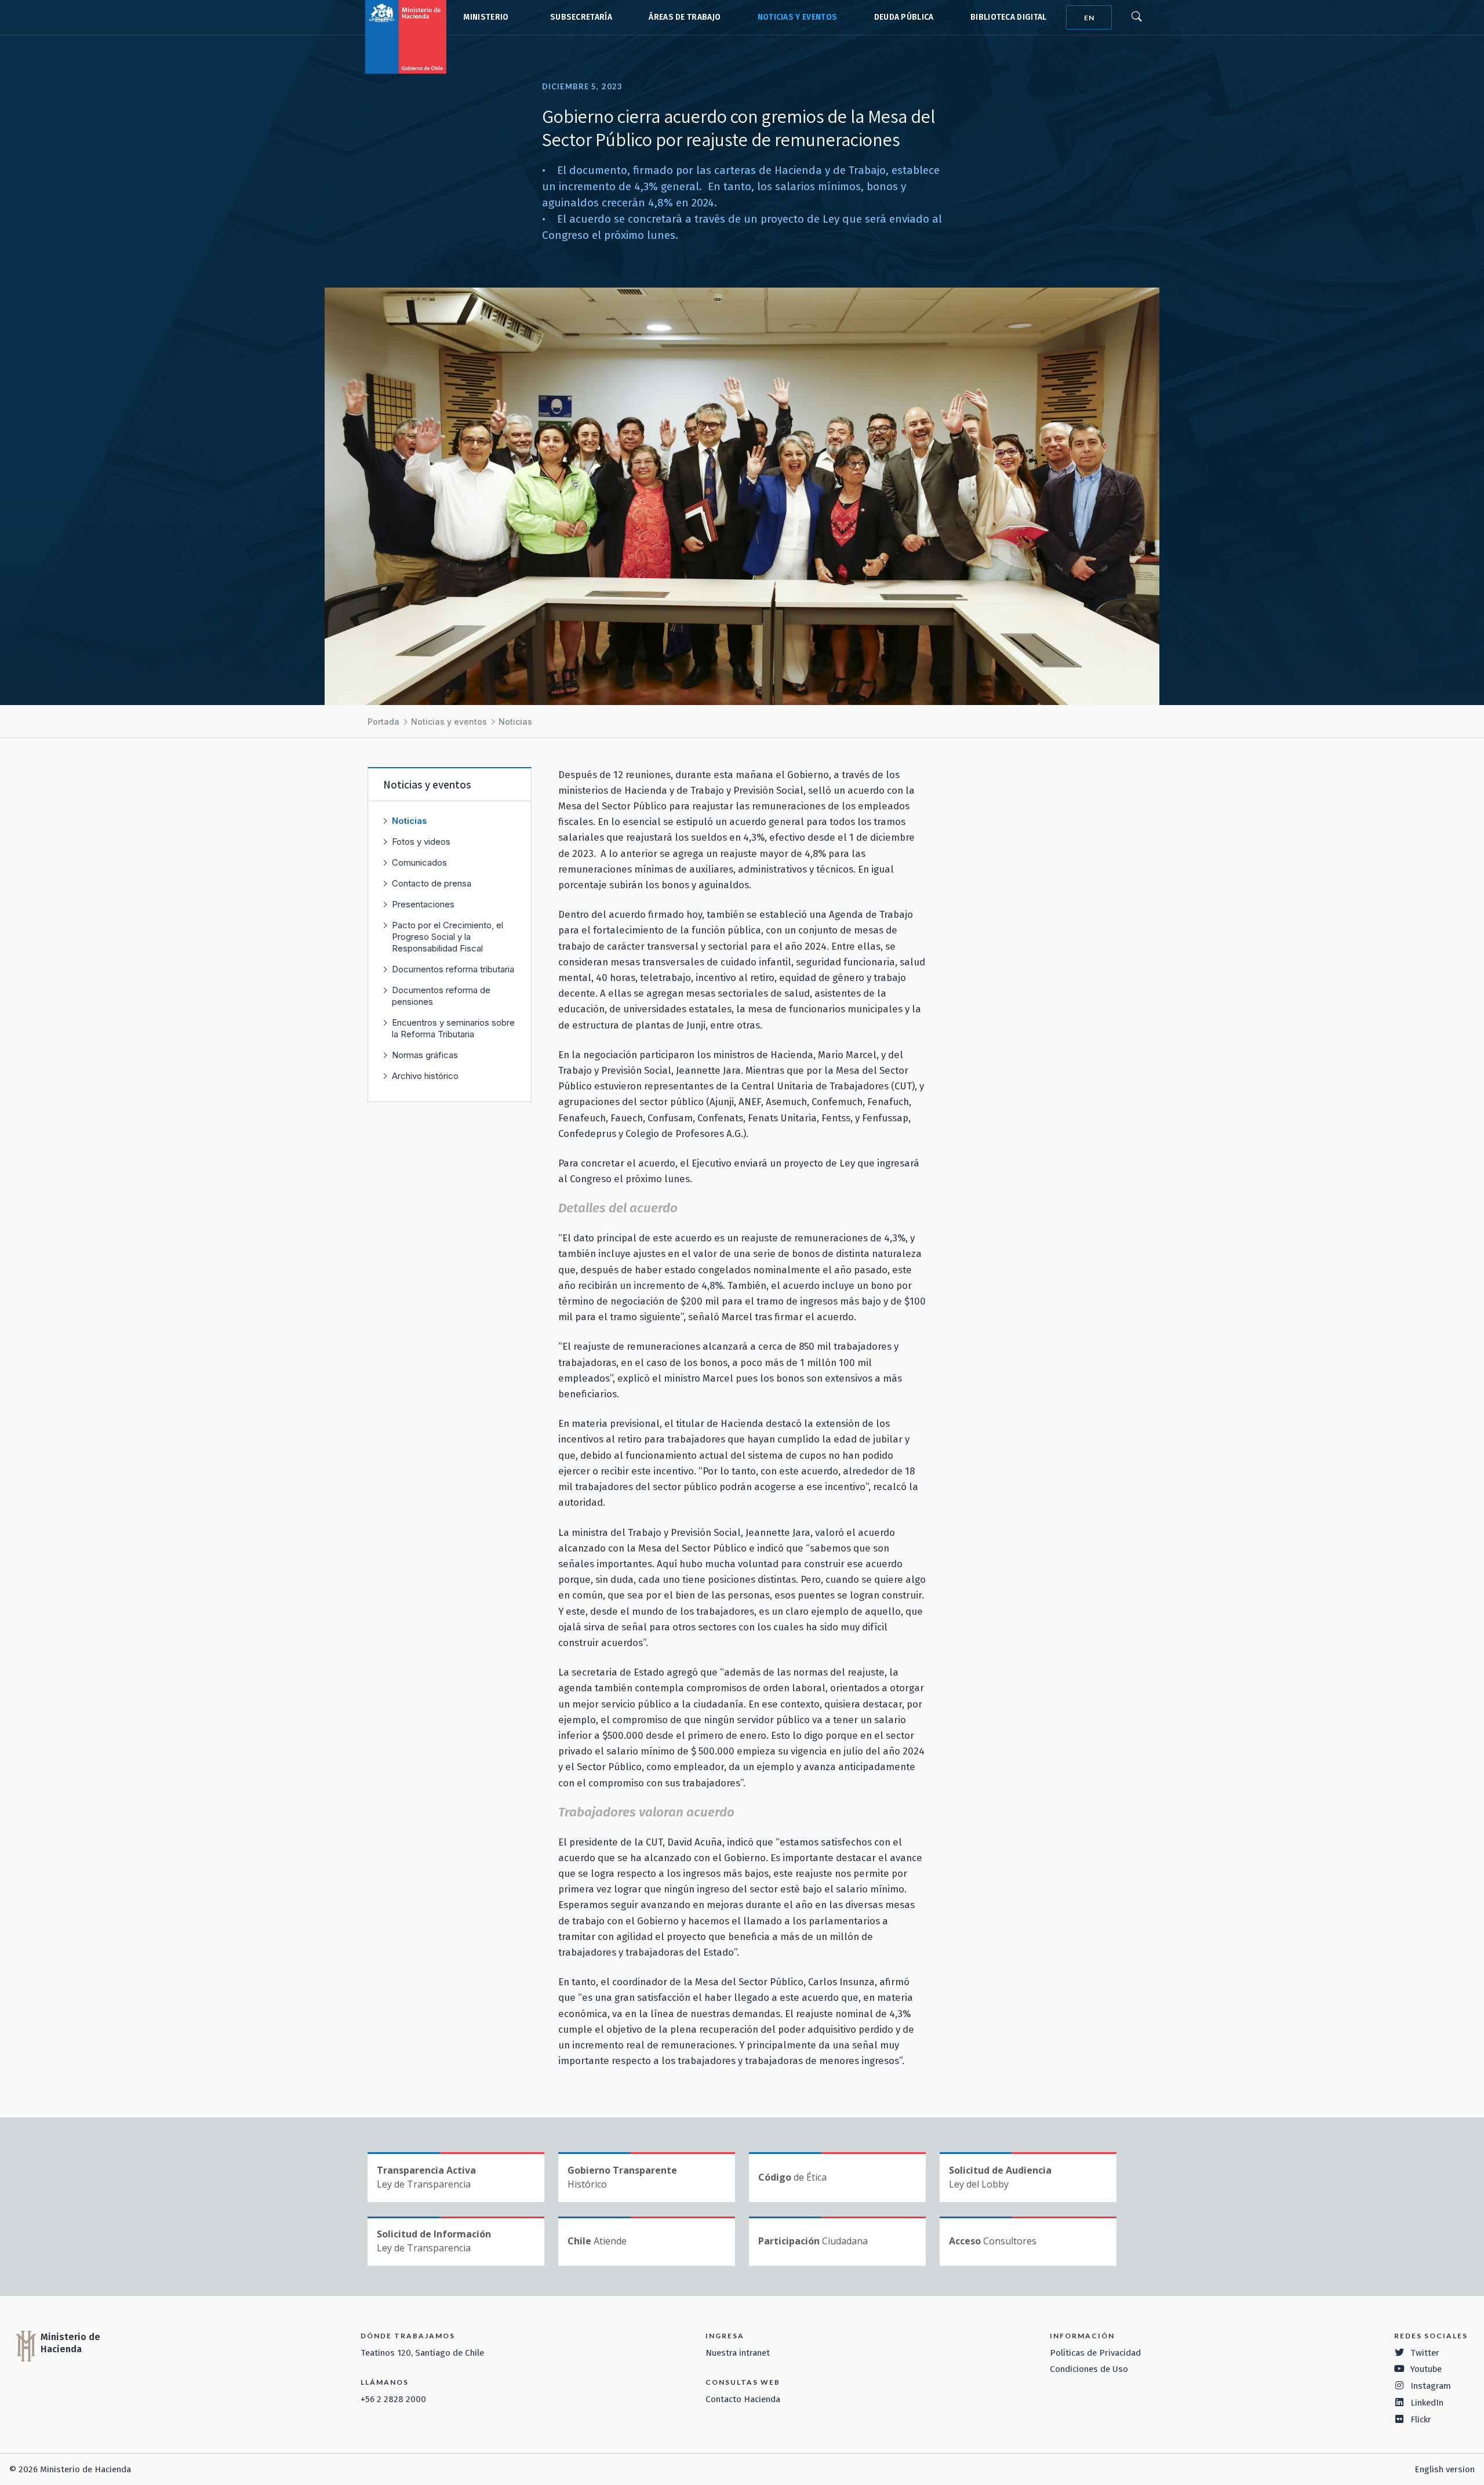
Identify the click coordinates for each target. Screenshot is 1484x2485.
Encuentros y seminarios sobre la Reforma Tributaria (453, 1028)
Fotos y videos (421, 842)
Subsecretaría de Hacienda (579, 17)
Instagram (1431, 2386)
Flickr (1421, 2419)
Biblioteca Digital (1009, 17)
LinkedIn (1427, 2403)
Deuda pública (904, 17)
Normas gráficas (425, 1055)
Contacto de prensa (432, 883)
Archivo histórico (425, 1076)
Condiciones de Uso (1089, 2369)
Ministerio (486, 17)
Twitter (1425, 2353)
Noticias (515, 722)
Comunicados (419, 862)
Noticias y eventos (798, 17)
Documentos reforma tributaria (453, 969)
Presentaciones (423, 904)
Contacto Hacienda (743, 2399)
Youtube (1426, 2369)
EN (1089, 18)
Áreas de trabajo (685, 17)
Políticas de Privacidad (1095, 2353)
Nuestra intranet (738, 2353)
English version (1445, 2469)
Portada (383, 722)
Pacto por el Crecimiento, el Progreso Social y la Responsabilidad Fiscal (448, 937)
